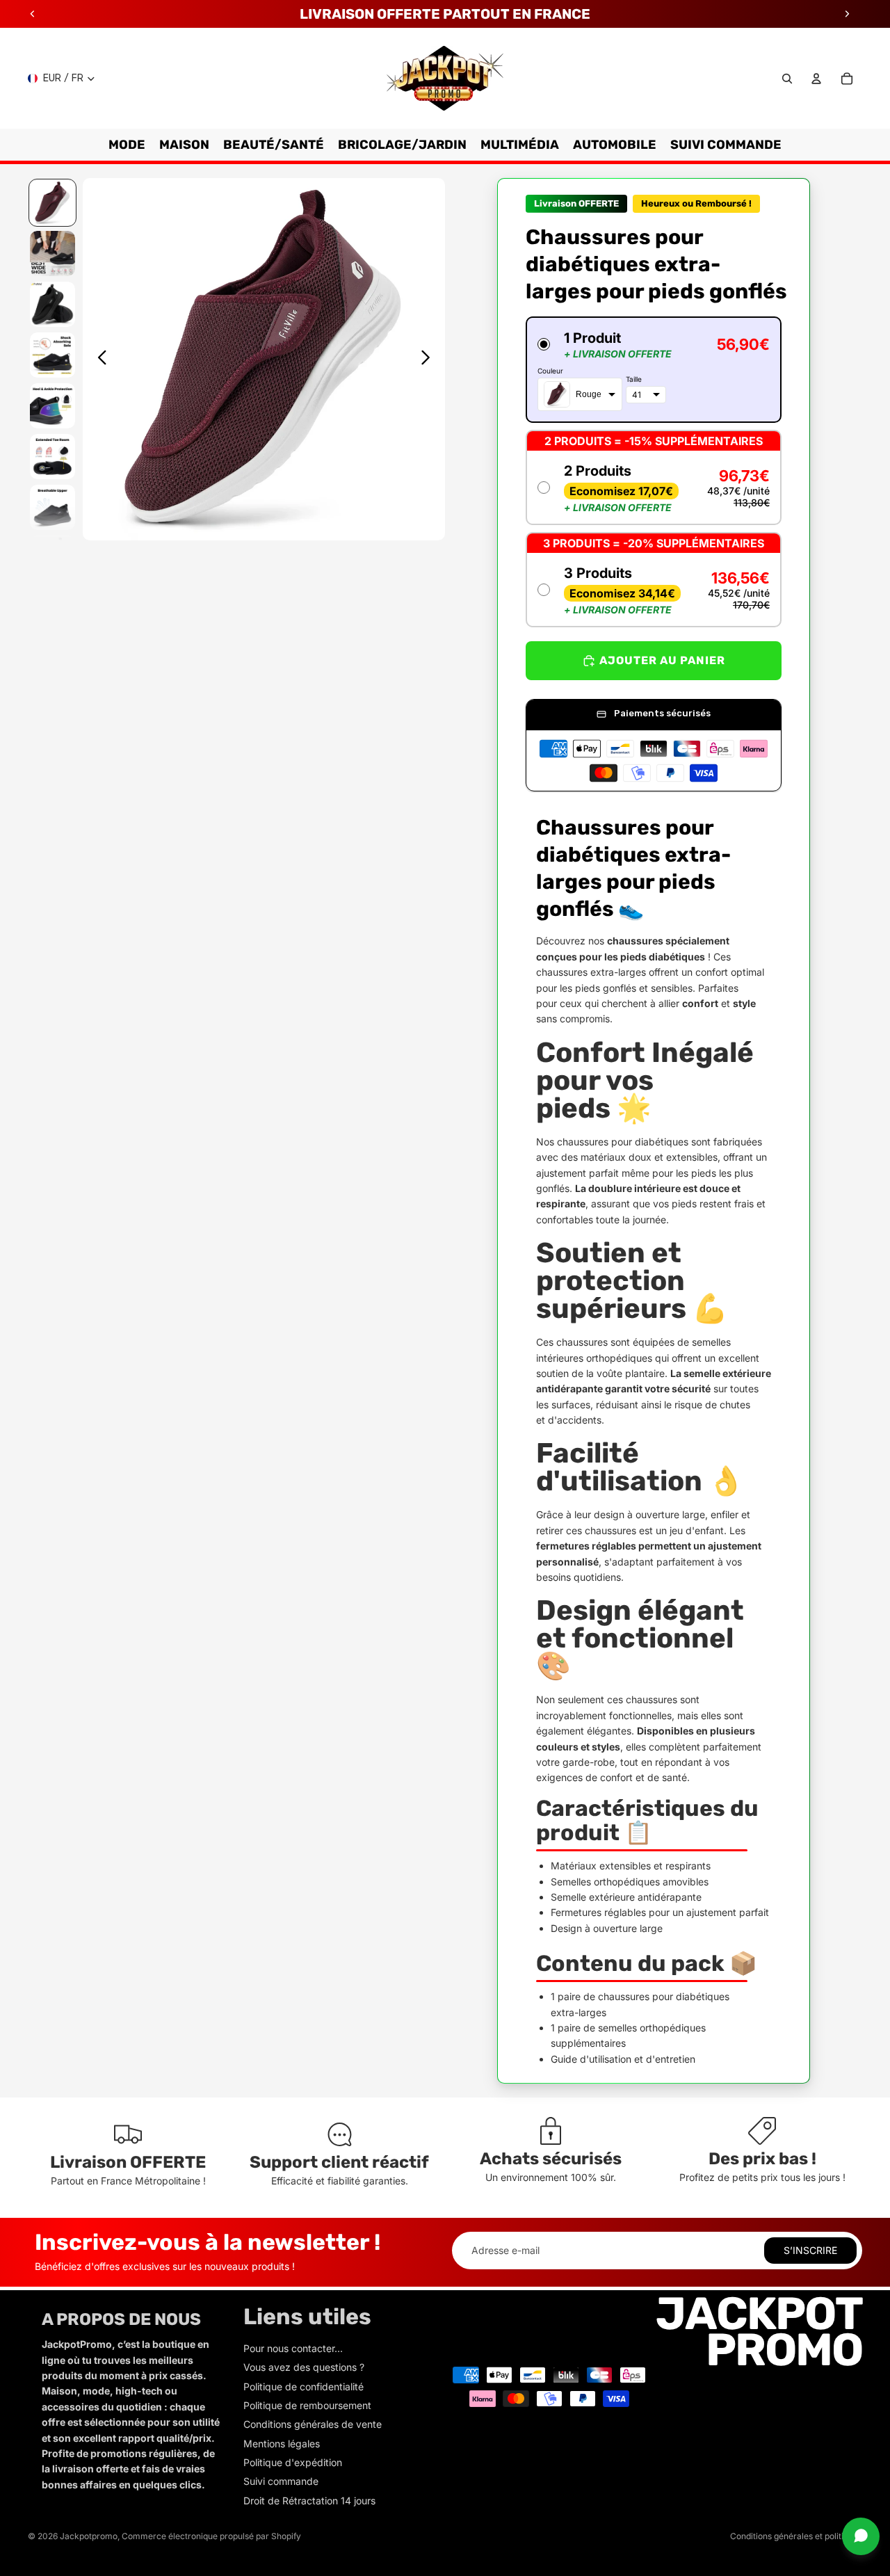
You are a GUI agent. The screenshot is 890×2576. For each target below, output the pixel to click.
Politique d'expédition (293, 2462)
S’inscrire (810, 2250)
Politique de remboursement (307, 2405)
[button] (654, 370)
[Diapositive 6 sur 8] (52, 457)
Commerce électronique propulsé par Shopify (211, 2536)
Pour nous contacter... (293, 2348)
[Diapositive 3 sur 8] (52, 304)
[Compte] (816, 79)
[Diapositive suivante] (429, 360)
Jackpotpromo (89, 2536)
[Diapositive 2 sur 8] (52, 253)
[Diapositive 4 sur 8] (52, 355)
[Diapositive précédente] (98, 360)
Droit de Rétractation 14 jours (309, 2501)
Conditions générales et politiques (796, 2536)
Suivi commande (281, 2481)
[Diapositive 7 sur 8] (52, 507)
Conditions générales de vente (313, 2424)
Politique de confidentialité (304, 2386)
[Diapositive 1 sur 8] (52, 203)
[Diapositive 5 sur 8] (52, 406)
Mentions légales (282, 2444)
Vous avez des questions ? (304, 2367)
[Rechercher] (787, 79)
